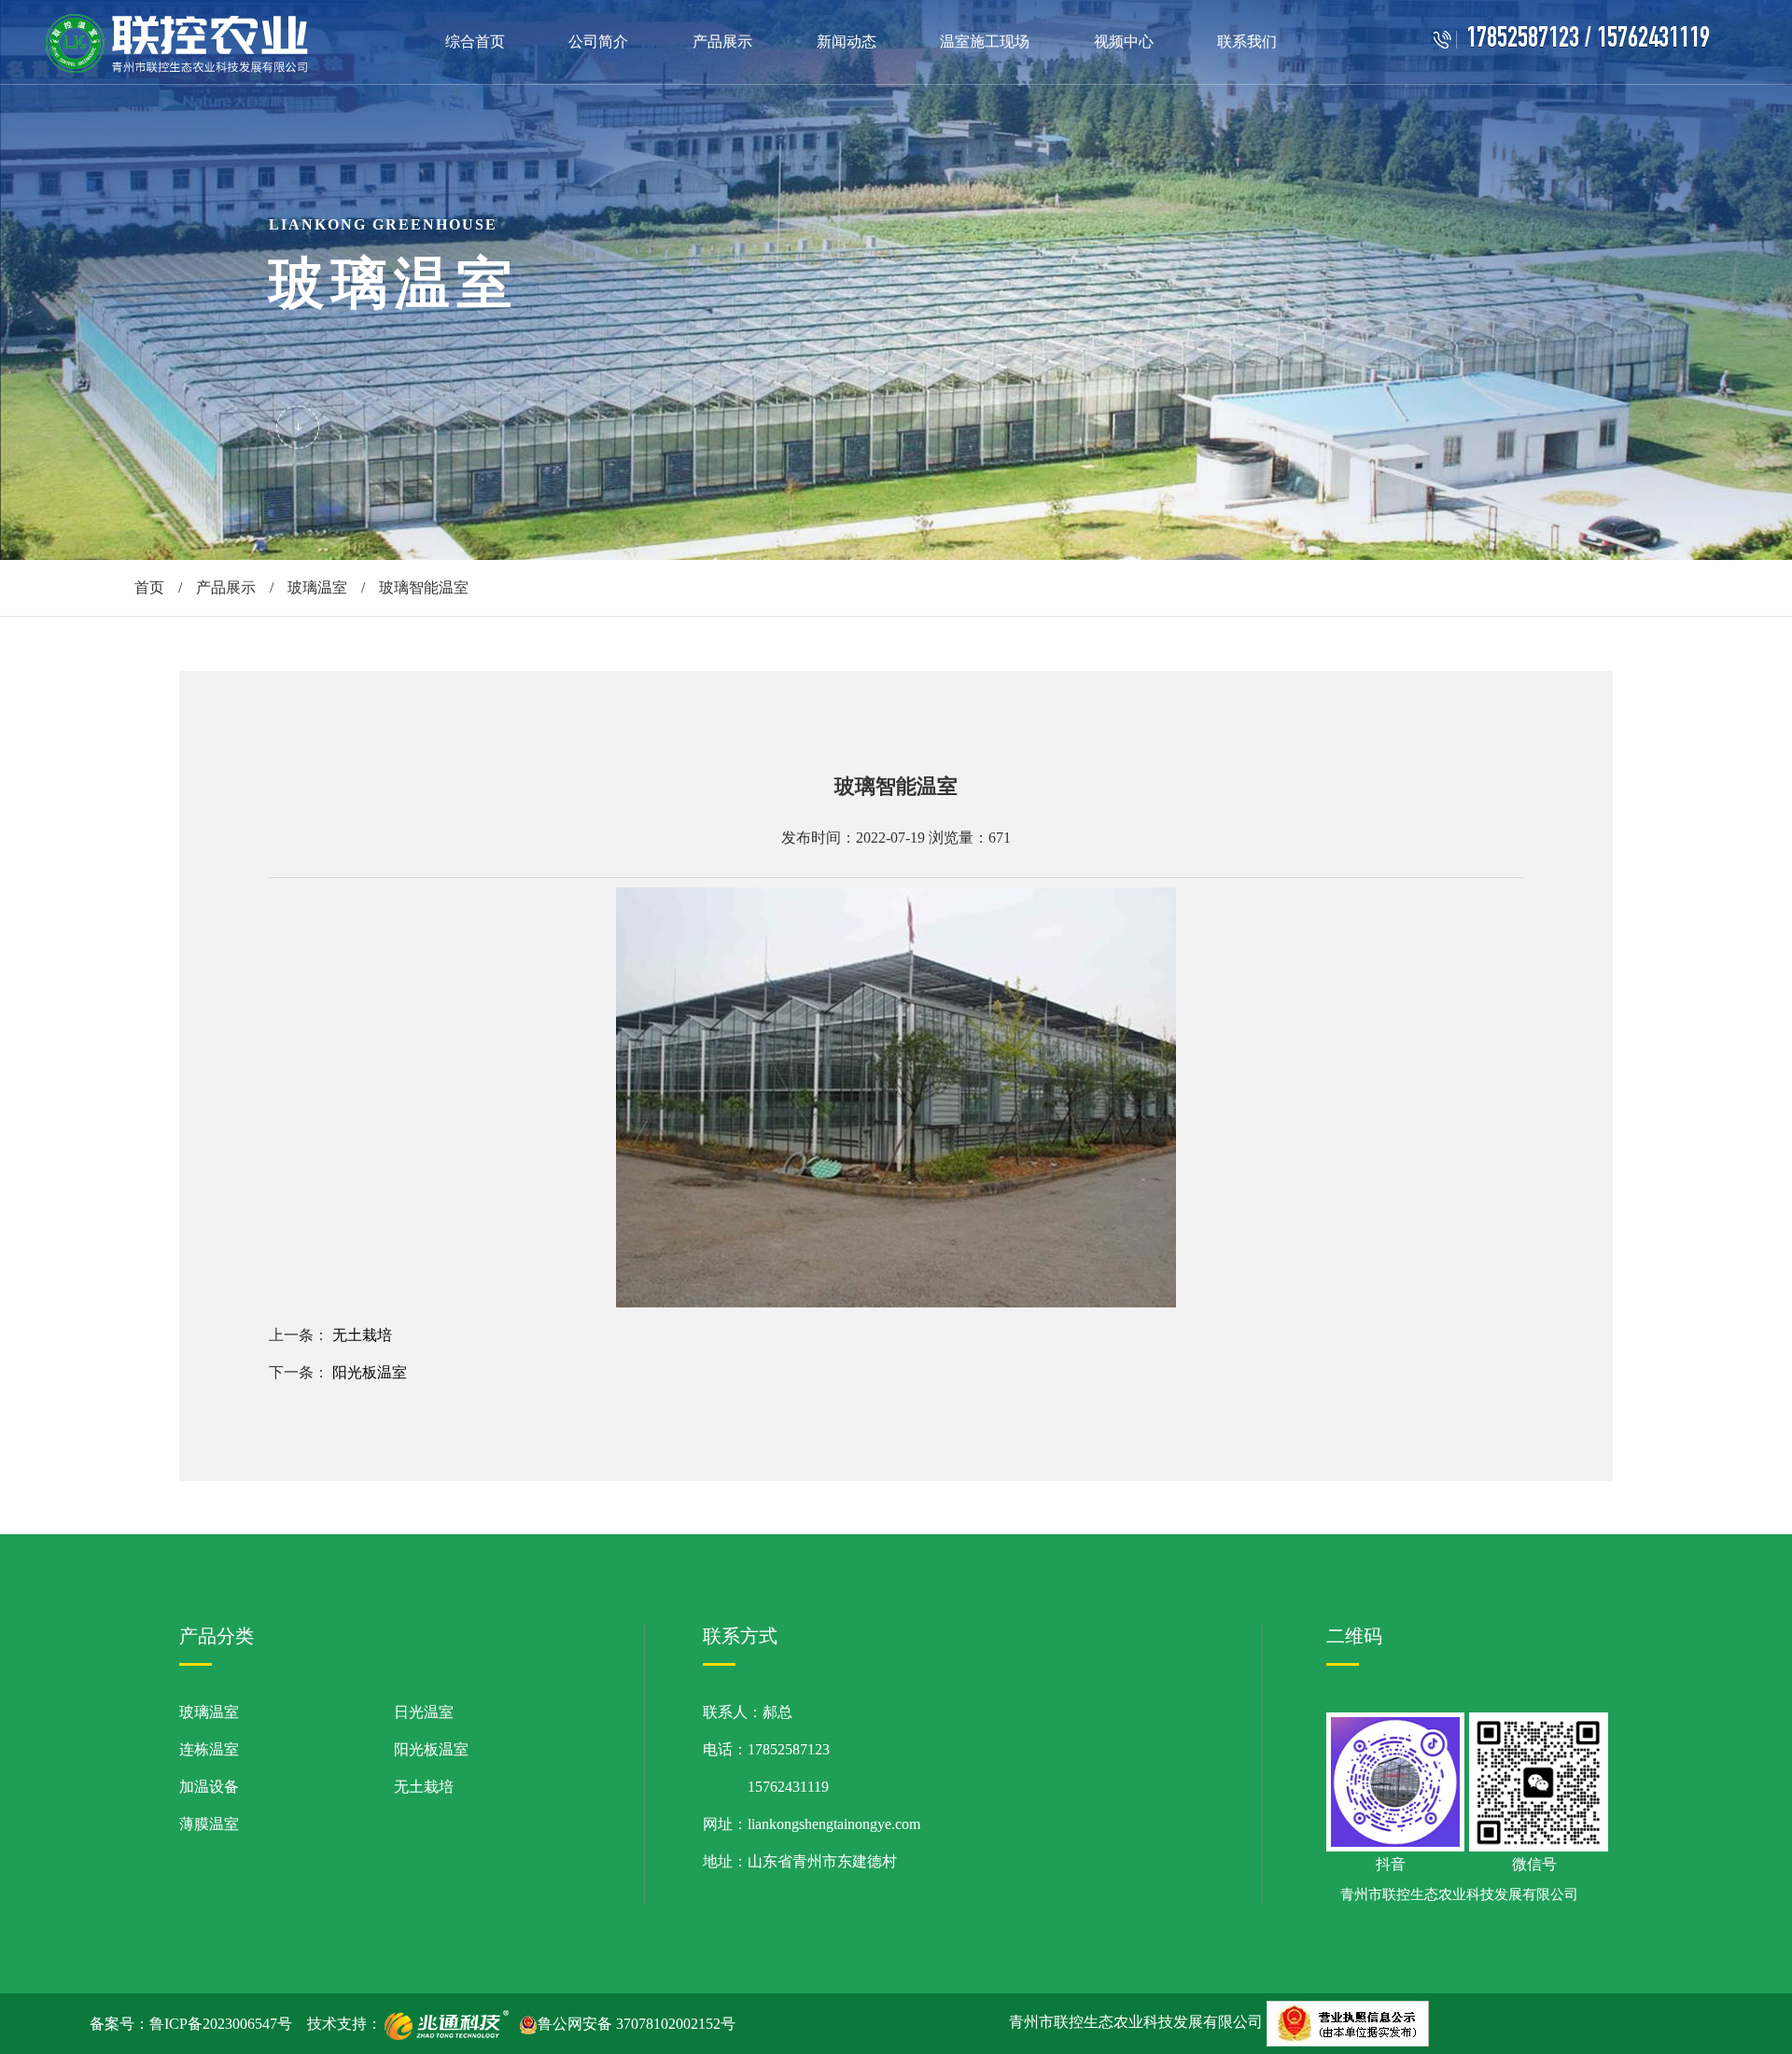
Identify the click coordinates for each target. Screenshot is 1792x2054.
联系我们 (1247, 42)
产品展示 (722, 42)
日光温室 (424, 1712)
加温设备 (209, 1787)
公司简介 (598, 42)
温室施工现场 (985, 42)
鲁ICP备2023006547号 (221, 2024)
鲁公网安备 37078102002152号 (637, 2024)
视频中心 (1124, 42)
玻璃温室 (317, 587)
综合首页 (475, 42)
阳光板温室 (370, 1372)
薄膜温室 (209, 1824)
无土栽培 (362, 1335)
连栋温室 (209, 1749)
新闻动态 (847, 42)
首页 (149, 587)
